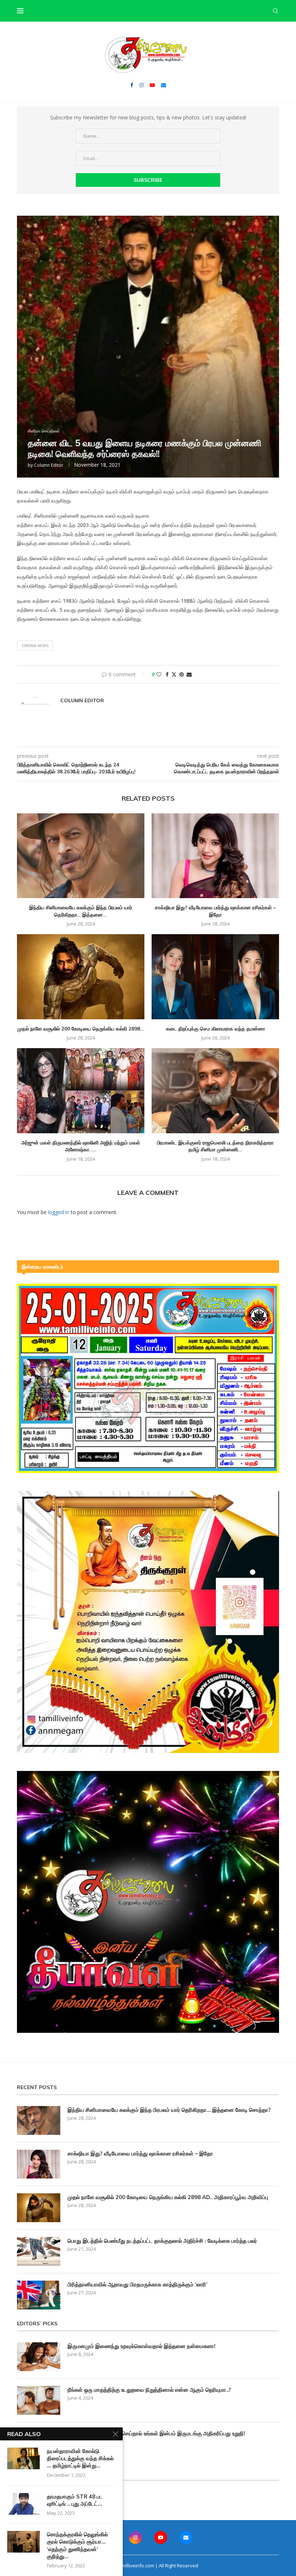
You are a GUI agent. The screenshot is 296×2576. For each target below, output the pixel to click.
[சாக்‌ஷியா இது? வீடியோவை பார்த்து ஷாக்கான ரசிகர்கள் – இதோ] (215, 856)
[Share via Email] (189, 674)
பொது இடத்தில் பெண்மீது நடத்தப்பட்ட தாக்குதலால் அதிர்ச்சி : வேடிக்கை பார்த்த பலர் (162, 2241)
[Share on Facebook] (167, 674)
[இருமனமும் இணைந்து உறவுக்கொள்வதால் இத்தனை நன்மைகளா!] (39, 2357)
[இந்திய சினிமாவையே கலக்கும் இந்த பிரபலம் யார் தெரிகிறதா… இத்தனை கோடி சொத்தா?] (81, 856)
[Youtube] (152, 85)
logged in (59, 1212)
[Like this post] (159, 674)
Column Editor (49, 465)
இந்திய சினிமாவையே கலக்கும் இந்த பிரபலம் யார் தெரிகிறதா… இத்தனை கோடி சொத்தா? (169, 2110)
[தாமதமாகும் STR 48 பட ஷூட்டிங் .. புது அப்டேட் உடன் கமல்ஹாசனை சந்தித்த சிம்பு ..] (23, 2504)
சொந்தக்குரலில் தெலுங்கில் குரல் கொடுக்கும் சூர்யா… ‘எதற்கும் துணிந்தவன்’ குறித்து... (77, 2545)
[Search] (275, 11)
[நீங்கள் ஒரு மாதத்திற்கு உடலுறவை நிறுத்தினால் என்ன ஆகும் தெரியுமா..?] (39, 2400)
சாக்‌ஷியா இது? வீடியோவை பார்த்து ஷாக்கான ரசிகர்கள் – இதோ (215, 911)
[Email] (164, 85)
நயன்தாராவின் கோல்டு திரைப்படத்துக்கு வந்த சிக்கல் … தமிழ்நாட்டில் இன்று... (80, 2458)
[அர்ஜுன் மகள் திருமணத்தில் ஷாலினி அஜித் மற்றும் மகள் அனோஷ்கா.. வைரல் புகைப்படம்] (81, 1091)
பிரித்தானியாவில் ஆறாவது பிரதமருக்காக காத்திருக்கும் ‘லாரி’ (138, 2284)
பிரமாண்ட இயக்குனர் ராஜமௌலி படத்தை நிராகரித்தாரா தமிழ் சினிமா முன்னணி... (215, 1146)
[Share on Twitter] (174, 674)
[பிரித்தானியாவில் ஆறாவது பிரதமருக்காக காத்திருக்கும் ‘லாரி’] (39, 2295)
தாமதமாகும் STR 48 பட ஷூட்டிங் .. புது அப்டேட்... (75, 2500)
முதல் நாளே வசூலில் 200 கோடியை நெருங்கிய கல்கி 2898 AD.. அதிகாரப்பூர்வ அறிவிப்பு (168, 2197)
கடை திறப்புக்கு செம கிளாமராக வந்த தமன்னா (216, 1029)
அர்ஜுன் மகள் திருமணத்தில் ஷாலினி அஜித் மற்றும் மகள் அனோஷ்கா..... (81, 1146)
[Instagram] (142, 85)
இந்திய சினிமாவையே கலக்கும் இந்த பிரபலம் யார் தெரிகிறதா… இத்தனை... (81, 911)
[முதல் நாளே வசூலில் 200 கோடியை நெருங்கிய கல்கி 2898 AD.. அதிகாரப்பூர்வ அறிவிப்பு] (81, 977)
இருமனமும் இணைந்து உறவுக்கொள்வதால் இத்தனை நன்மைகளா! (142, 2346)
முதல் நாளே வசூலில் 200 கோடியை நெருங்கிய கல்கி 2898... (81, 1029)
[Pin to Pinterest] (182, 674)
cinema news (35, 645)
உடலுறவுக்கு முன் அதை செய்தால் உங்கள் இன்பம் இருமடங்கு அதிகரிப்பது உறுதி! (156, 2433)
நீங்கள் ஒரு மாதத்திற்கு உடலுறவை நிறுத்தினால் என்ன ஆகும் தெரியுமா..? (149, 2390)
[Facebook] (132, 85)
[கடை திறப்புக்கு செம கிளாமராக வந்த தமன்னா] (215, 977)
